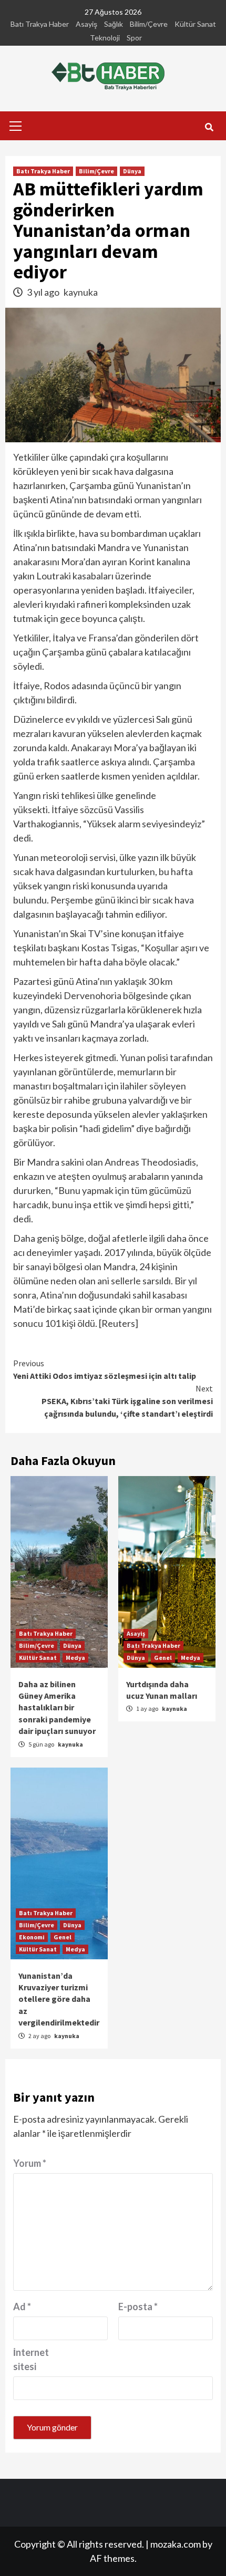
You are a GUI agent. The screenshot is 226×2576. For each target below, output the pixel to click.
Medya (75, 1658)
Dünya (132, 171)
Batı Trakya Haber (40, 24)
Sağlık (114, 24)
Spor (134, 38)
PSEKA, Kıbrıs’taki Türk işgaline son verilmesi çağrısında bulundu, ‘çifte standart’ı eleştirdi (127, 1401)
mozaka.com (176, 2544)
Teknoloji (105, 38)
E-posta (138, 2307)
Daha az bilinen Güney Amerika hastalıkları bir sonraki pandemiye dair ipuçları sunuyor (57, 1708)
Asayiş (86, 24)
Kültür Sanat (195, 24)
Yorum (30, 2163)
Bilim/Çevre (149, 24)
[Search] (209, 127)
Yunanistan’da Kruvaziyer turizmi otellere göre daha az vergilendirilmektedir (59, 1999)
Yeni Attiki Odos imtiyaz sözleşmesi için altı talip (105, 1369)
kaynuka (81, 292)
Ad (22, 2307)
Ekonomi (32, 1937)
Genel (163, 1658)
